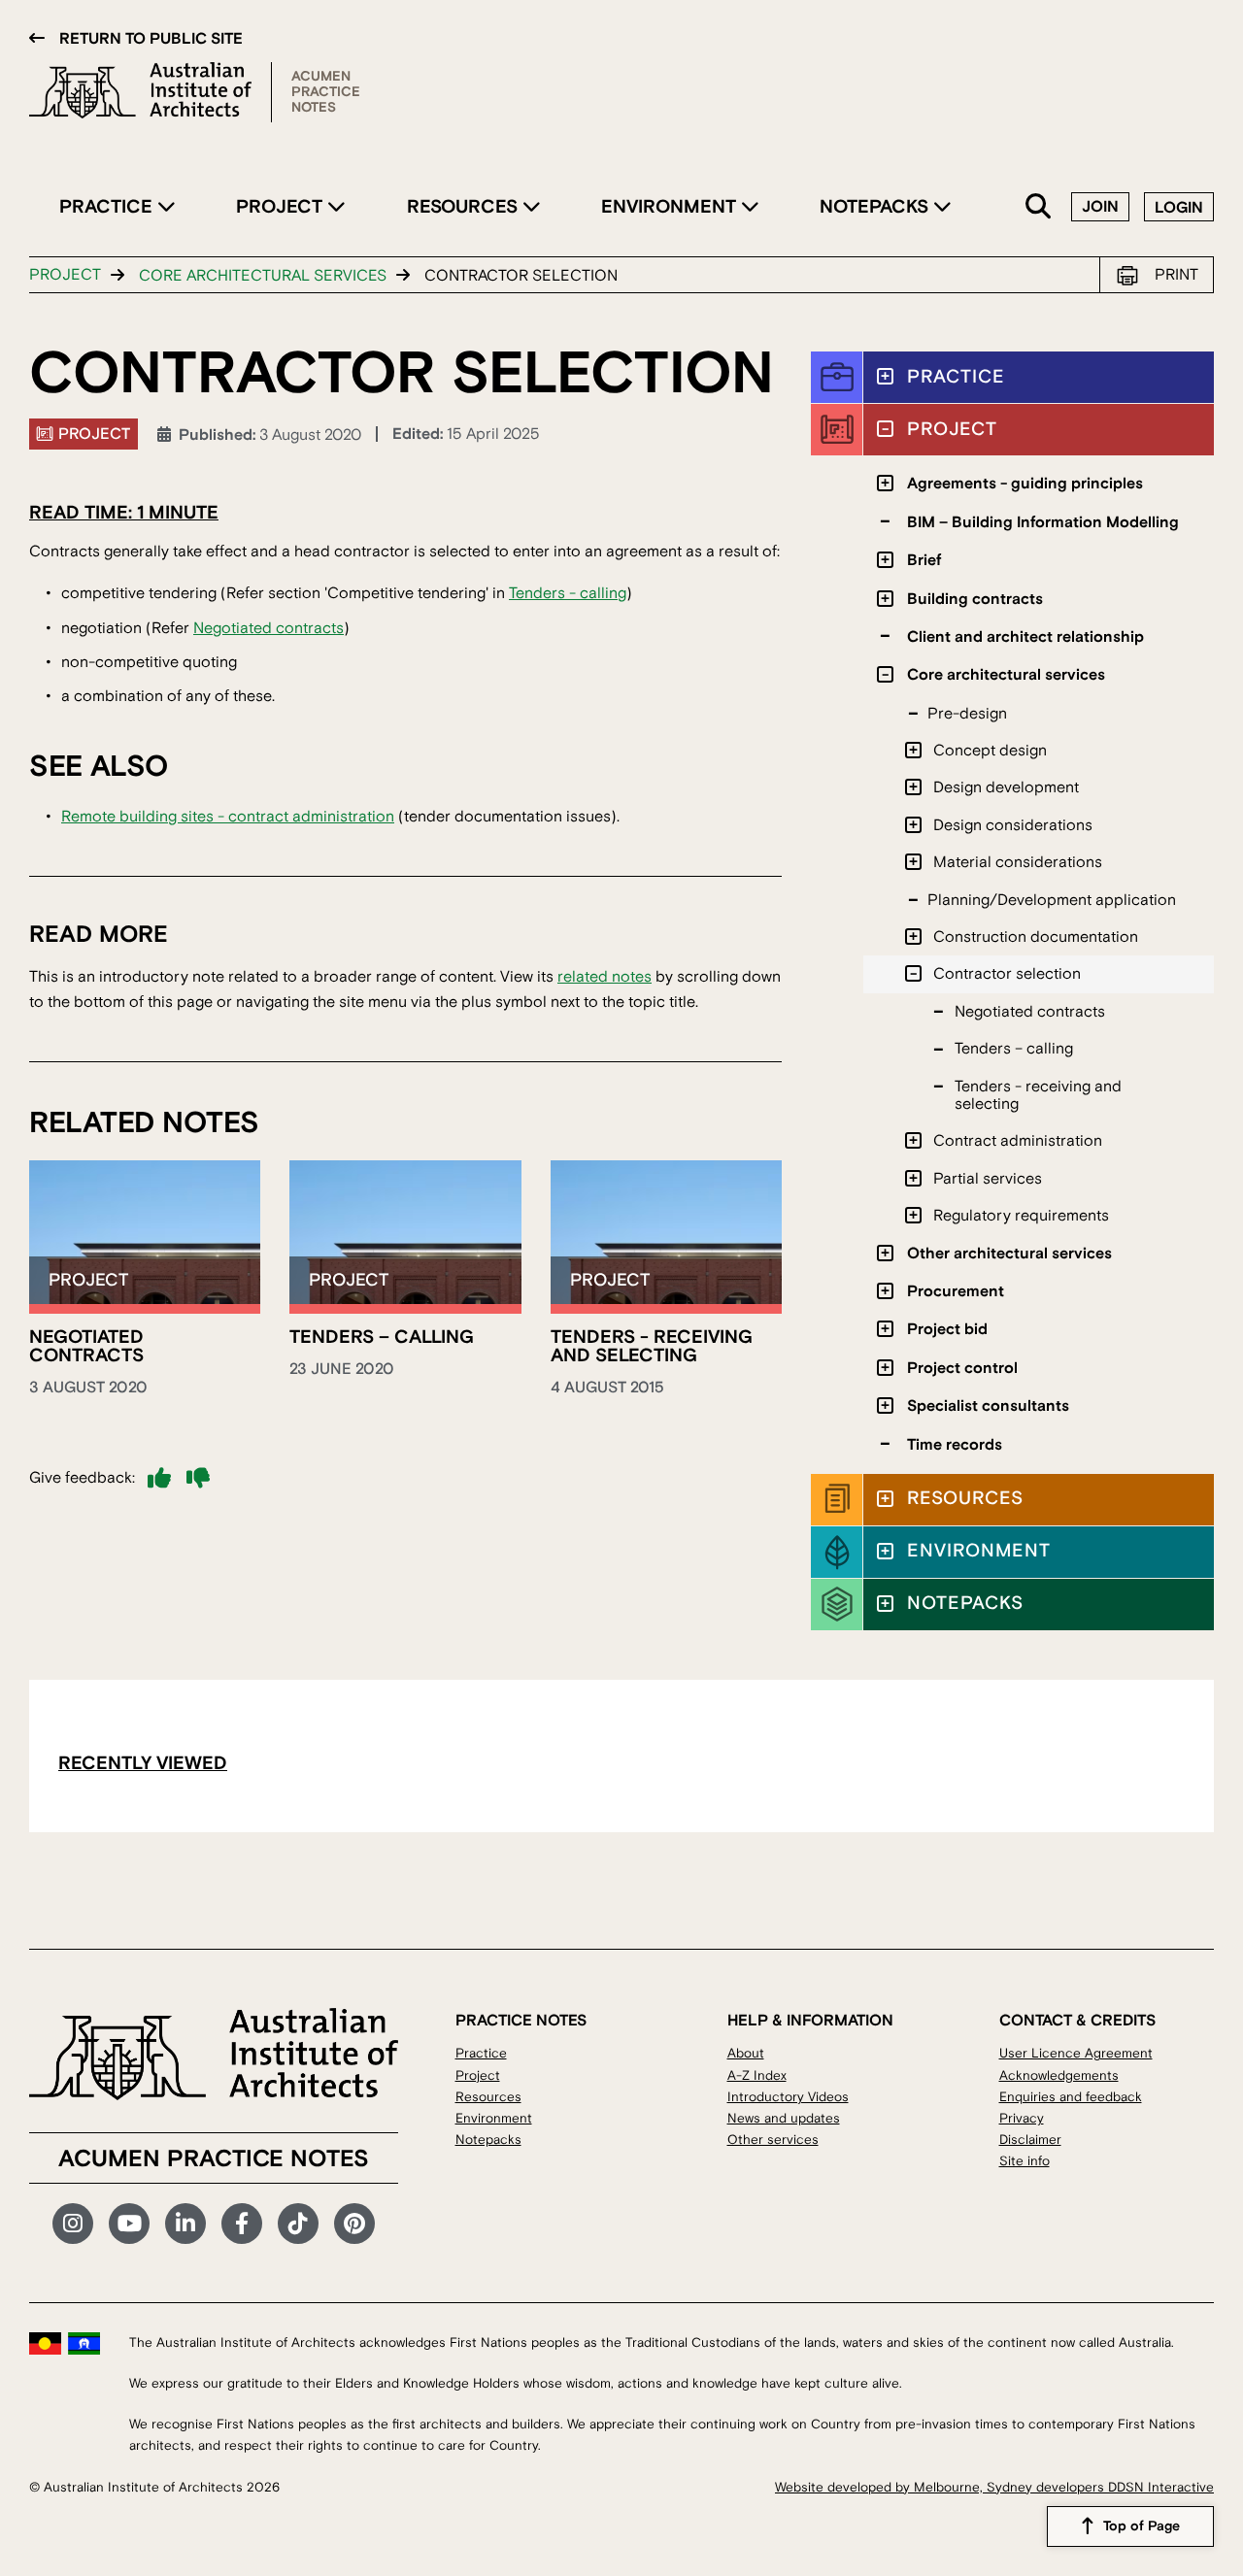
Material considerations (1018, 862)
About (746, 2053)
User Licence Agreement (1076, 2053)
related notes (605, 977)
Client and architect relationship (1025, 637)
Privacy (1022, 2118)
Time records (955, 1445)
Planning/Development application (1052, 900)
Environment (671, 207)
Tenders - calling (568, 593)
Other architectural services (1009, 1254)
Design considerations (1013, 825)
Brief (924, 560)
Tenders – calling (382, 1337)
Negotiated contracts (269, 628)
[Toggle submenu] (885, 376)
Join (1100, 207)
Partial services (988, 1179)
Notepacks (876, 207)
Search (1039, 207)
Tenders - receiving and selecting (652, 1346)
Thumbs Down (198, 1478)
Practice (108, 207)
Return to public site (151, 39)
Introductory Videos (788, 2097)
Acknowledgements (1059, 2075)
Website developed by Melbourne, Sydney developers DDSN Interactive (994, 2487)
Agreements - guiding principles (1025, 484)
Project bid (947, 1329)
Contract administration (1018, 1141)
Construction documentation (1036, 937)
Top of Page (1142, 2526)
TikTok (298, 2224)
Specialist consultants (988, 1406)
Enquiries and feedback (1071, 2097)
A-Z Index (757, 2075)
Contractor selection (1007, 974)
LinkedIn (185, 2224)
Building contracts (975, 599)
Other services (773, 2140)
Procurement (956, 1291)
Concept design (990, 751)
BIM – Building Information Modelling (1043, 522)
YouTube (129, 2224)
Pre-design (967, 714)
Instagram (73, 2224)
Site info (1025, 2161)
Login (1179, 208)
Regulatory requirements (1021, 1216)
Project (282, 207)
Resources (465, 207)
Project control (962, 1368)
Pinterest (354, 2224)
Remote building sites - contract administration (228, 817)
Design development (1006, 787)
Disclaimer (1030, 2140)
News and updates (784, 2118)
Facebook (242, 2224)
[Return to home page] (151, 92)
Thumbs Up (159, 1478)
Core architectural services (263, 276)
